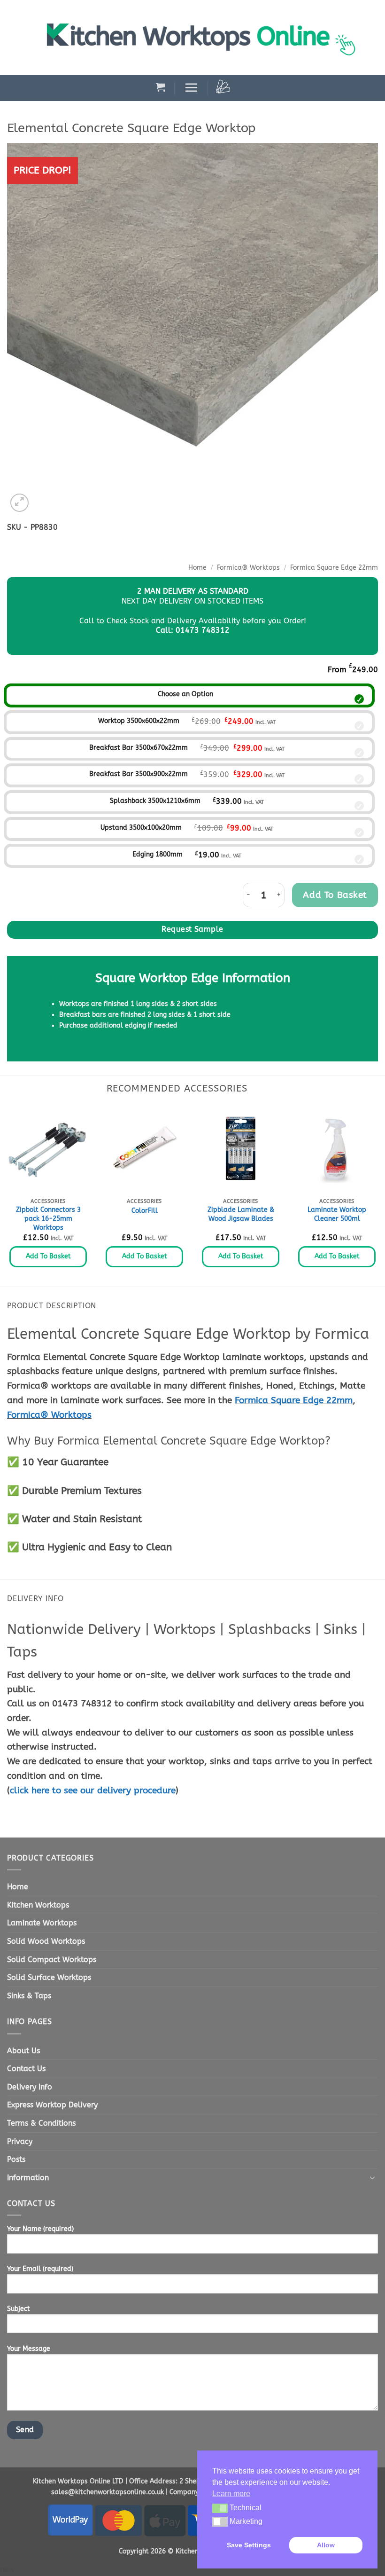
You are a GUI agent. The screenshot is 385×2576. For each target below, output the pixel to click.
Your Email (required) (40, 2269)
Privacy (20, 2141)
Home (197, 568)
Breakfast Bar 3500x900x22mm (139, 774)
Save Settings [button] (249, 2545)
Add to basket (335, 895)
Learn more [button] (231, 2494)
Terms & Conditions (41, 2123)
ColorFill (145, 1211)
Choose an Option (185, 694)
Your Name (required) (40, 2229)
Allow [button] (326, 2545)
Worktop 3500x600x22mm (139, 721)
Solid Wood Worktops (46, 1941)
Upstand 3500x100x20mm (141, 828)
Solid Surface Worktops (49, 1977)
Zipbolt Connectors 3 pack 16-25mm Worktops (48, 1218)
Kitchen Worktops (38, 1905)
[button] (161, 87)
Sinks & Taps (29, 1996)
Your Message (29, 2349)
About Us (23, 2051)
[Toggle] (372, 2177)
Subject (19, 2309)
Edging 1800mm (158, 854)
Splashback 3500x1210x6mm (155, 801)
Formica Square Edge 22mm (334, 568)
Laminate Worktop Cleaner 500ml (337, 1214)
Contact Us (26, 2069)
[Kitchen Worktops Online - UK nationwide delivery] (206, 38)
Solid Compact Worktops (52, 1959)
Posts (16, 2159)
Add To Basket (48, 1256)
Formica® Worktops (248, 568)
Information (28, 2178)
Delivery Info (30, 2087)
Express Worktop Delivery (52, 2105)
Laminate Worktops (42, 1923)
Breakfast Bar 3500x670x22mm (139, 748)
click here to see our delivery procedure (93, 1790)
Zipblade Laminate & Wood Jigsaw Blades (241, 1214)
